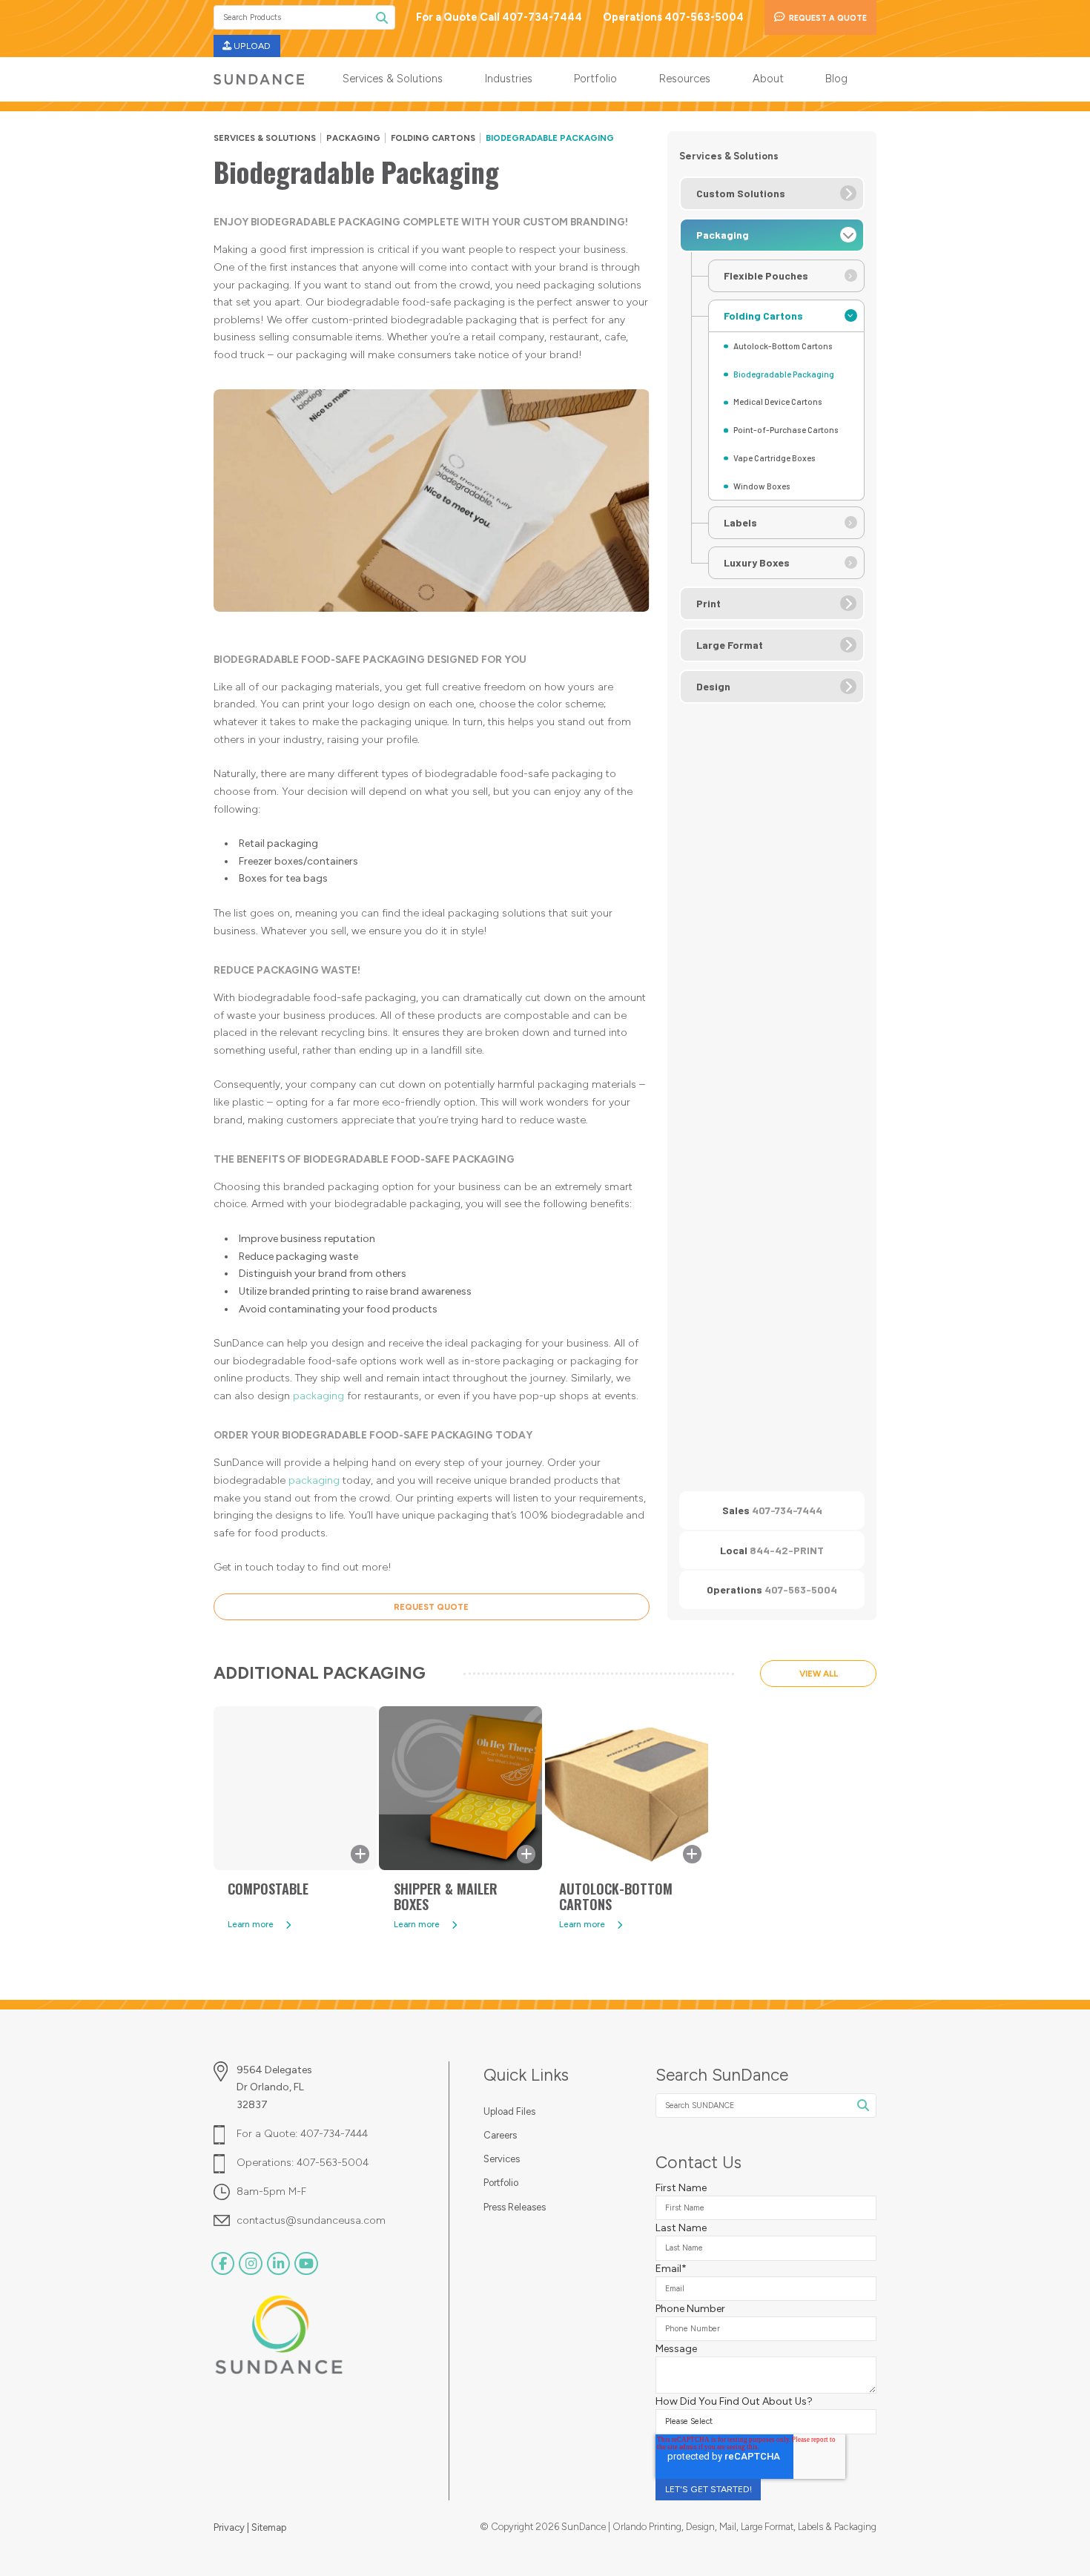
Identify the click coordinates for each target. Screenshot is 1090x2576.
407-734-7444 (787, 1510)
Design (713, 686)
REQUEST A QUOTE (828, 18)
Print (708, 603)
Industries (509, 79)
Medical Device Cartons (778, 402)
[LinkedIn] (278, 2263)
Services (502, 2159)
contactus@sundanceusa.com (311, 2220)
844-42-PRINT (787, 1550)
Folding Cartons (433, 138)
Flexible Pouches (766, 275)
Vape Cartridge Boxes (774, 458)
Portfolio (595, 79)
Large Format (730, 645)
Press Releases (515, 2207)
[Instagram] (250, 2263)
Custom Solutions (741, 193)
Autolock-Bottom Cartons (783, 346)
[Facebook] (223, 2263)
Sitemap (269, 2527)
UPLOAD (252, 46)
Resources (685, 79)
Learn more (251, 1924)
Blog (836, 79)
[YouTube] (306, 2263)
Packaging (353, 138)
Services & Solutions (393, 79)
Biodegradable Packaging (784, 374)
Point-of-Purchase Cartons (786, 430)
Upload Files (509, 2111)
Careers (500, 2135)
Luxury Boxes (757, 562)
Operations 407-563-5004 (673, 17)
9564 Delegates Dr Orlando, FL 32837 (274, 2087)
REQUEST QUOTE (431, 1607)
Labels (740, 522)
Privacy (230, 2527)
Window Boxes (762, 486)
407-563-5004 (801, 1589)
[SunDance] (259, 79)
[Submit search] (382, 17)
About (768, 79)
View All (819, 1674)
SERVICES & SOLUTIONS (265, 138)
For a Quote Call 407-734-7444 (499, 17)
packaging (318, 1396)
